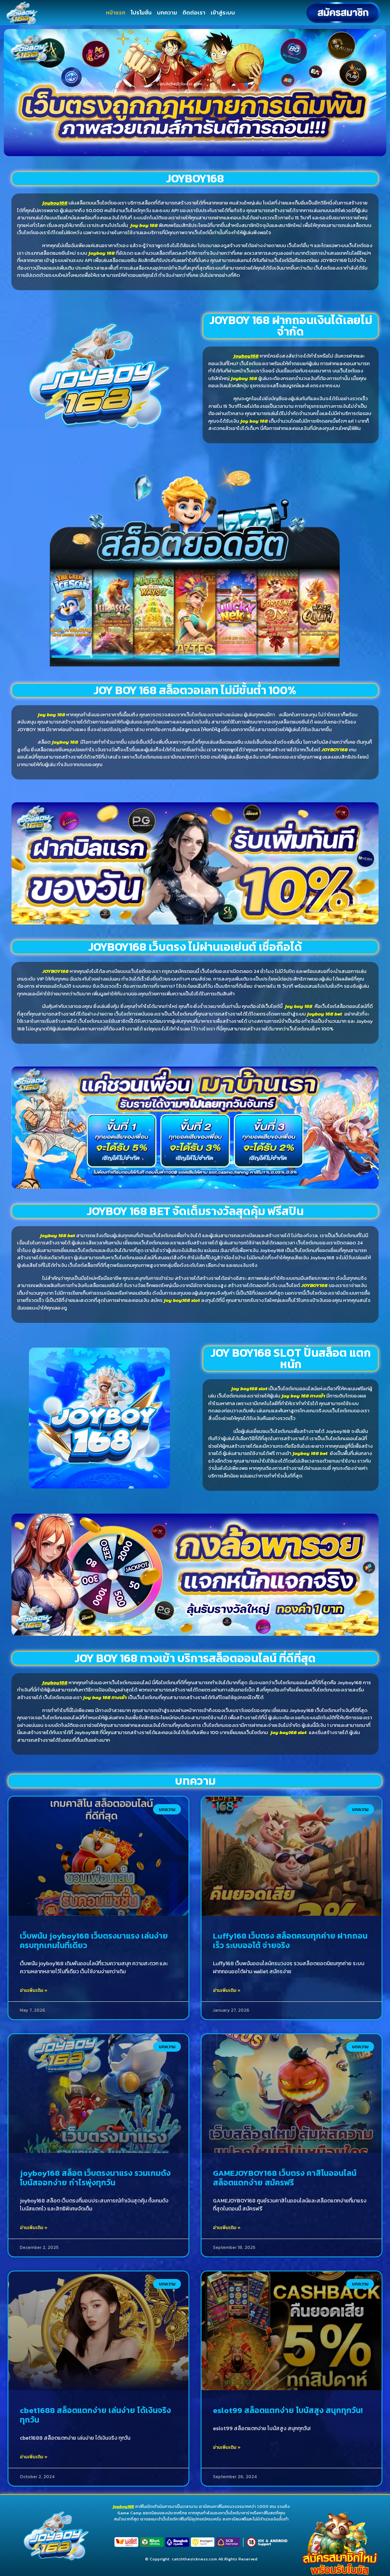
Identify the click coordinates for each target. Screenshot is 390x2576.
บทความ (167, 12)
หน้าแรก (116, 12)
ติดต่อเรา (194, 12)
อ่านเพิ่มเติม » (34, 1990)
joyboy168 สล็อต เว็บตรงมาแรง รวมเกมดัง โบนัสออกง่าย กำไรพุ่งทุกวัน (95, 2178)
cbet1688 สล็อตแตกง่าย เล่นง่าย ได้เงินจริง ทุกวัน (95, 2415)
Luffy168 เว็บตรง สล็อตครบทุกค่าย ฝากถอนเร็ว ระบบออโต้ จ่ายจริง (290, 1940)
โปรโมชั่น (141, 12)
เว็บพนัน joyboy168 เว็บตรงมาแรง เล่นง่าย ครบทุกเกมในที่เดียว (94, 1940)
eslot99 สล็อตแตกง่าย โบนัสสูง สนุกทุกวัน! (288, 2410)
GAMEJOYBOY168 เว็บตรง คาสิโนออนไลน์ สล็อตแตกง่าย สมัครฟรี (285, 2178)
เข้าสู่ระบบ (223, 12)
